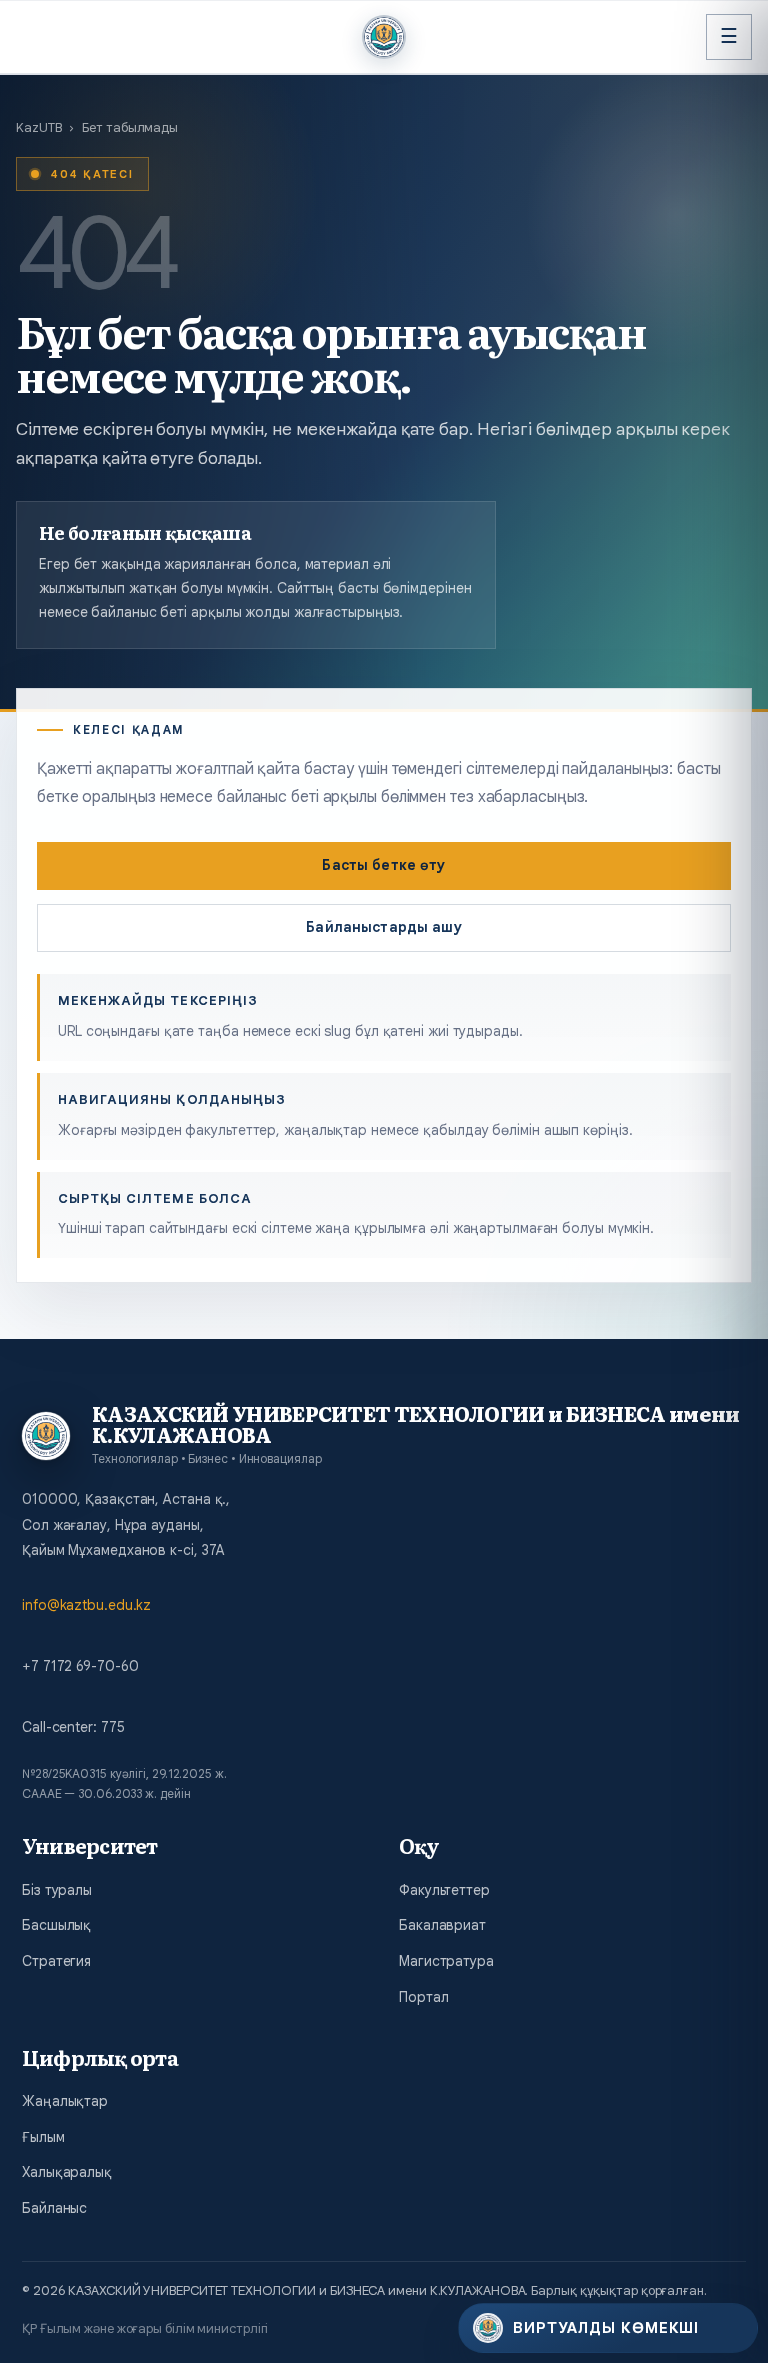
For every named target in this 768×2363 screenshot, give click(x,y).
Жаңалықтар (65, 2101)
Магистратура (446, 1961)
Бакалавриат (442, 1925)
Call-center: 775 (73, 1727)
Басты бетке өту (383, 865)
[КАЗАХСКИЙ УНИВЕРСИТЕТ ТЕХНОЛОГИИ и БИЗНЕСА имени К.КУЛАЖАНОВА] (384, 37)
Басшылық (56, 1925)
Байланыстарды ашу (383, 927)
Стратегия (56, 1961)
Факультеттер (444, 1890)
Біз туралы (57, 1890)
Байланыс (54, 2208)
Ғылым (43, 2137)
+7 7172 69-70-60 (80, 1666)
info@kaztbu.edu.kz (86, 1605)
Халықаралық (67, 2172)
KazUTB (38, 127)
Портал (423, 1997)
